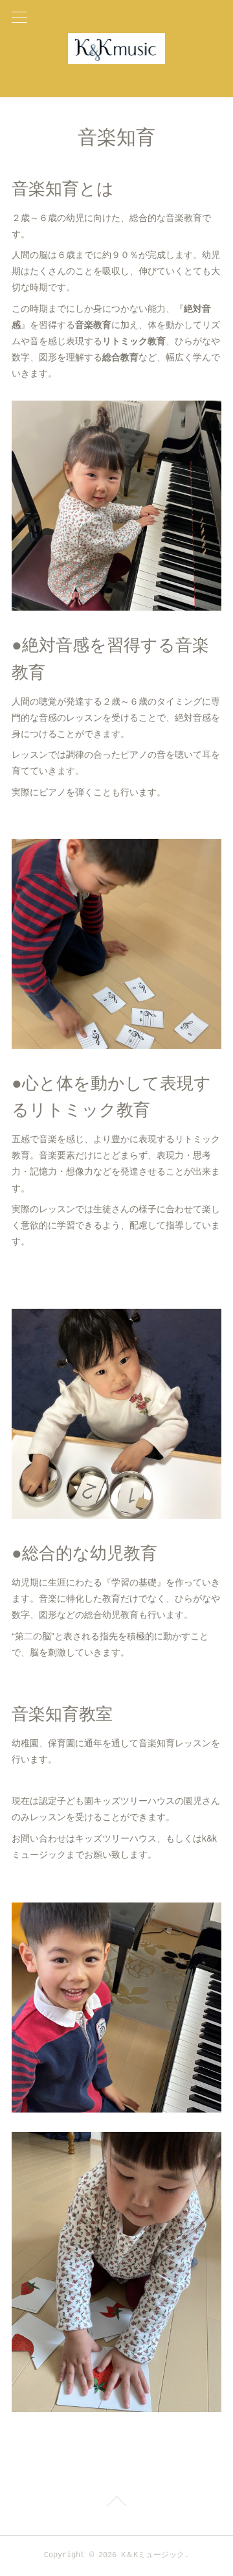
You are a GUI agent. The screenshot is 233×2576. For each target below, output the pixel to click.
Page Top (116, 2503)
